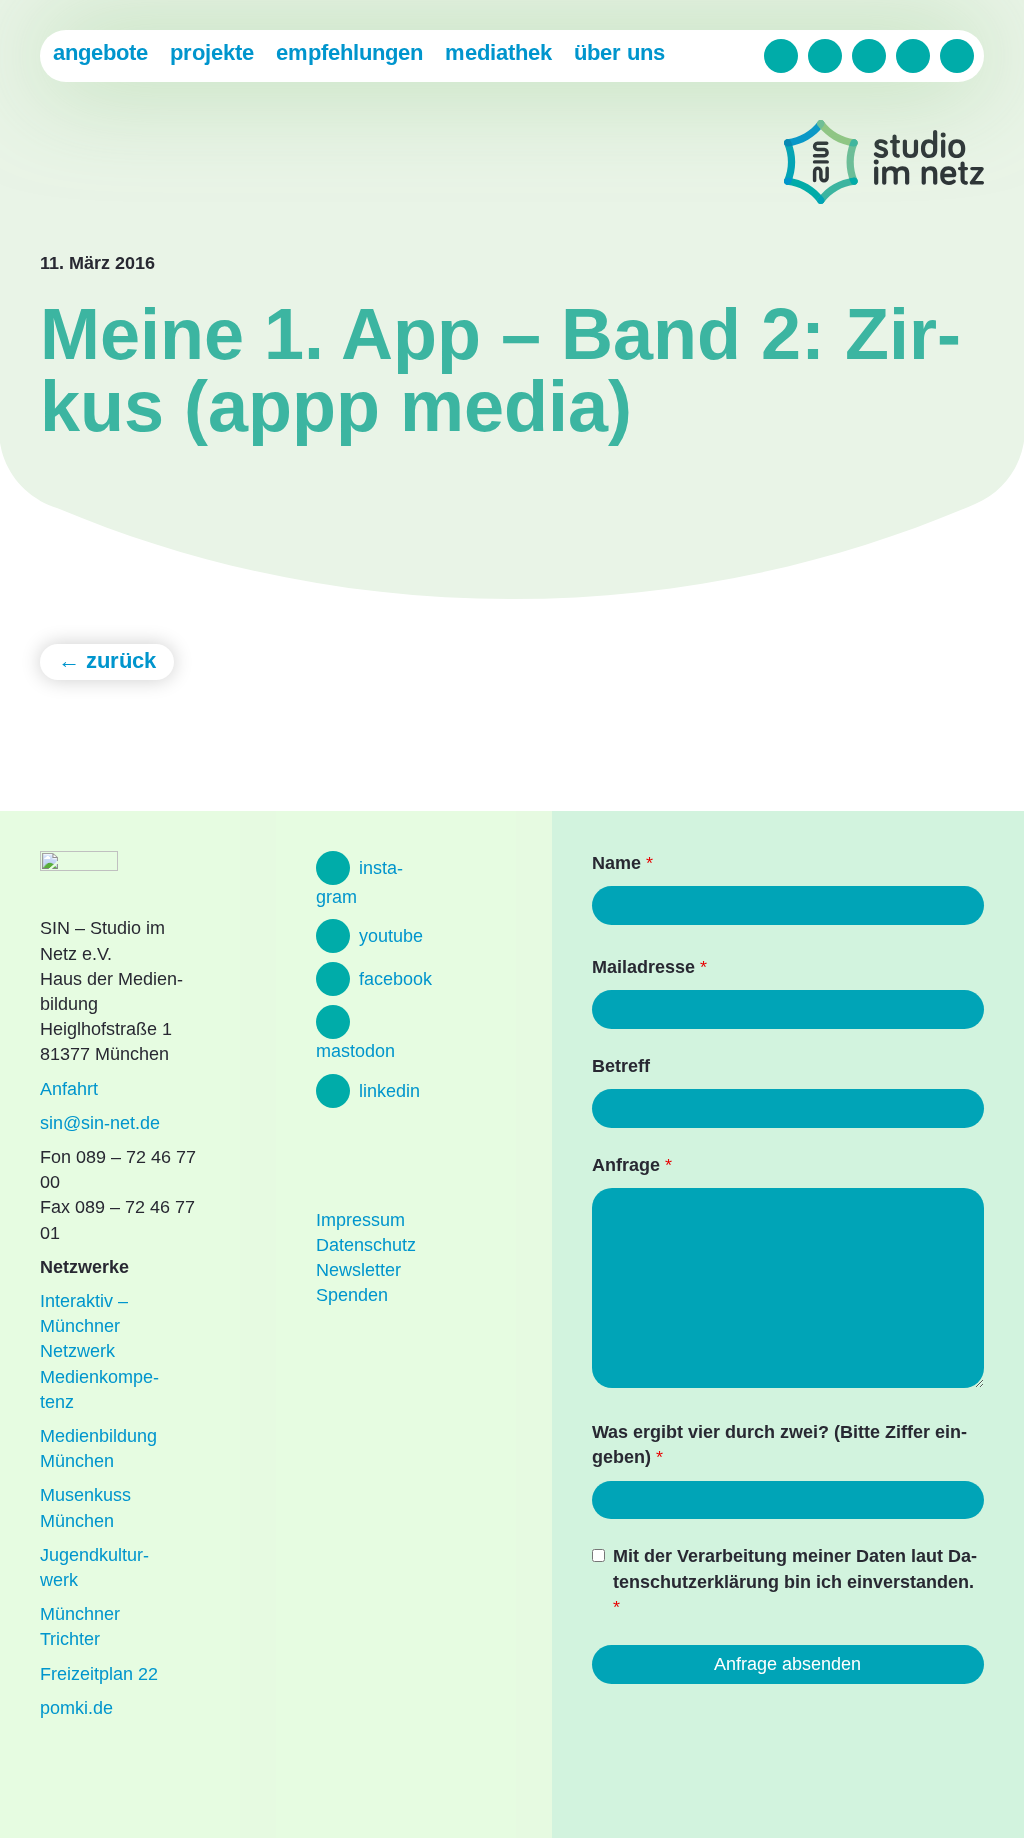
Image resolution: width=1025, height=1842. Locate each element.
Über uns (619, 52)
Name (622, 863)
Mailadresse (649, 967)
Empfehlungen (349, 52)
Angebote (100, 52)
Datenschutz (366, 1245)
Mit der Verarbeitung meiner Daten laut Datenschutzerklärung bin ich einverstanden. (795, 1581)
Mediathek (498, 52)
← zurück (107, 660)
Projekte (212, 52)
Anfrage (632, 1165)
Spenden (352, 1295)
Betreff (621, 1066)
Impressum (360, 1220)
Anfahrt (69, 1089)
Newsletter (358, 1270)
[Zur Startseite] (884, 165)
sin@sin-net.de (100, 1123)
